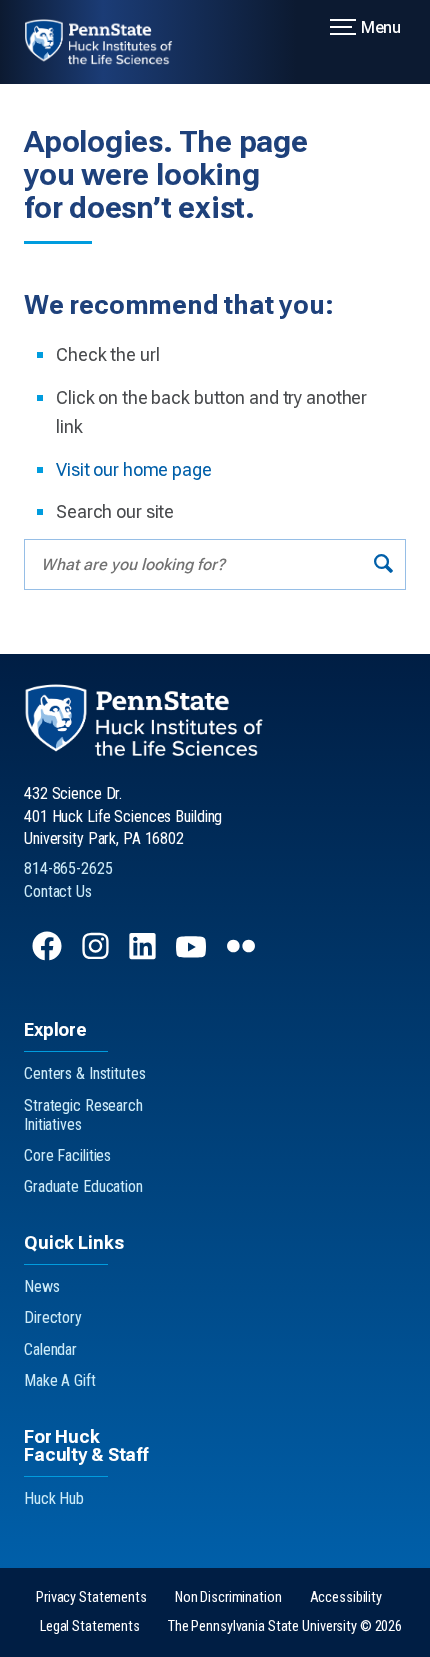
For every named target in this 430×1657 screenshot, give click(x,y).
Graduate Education (83, 1186)
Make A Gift (60, 1380)
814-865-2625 (68, 868)
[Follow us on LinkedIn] (144, 955)
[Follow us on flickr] (243, 955)
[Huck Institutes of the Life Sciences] (110, 42)
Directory (53, 1317)
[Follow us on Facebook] (49, 955)
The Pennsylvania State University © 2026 (285, 1626)
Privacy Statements (91, 1597)
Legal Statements (90, 1626)
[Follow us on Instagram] (97, 955)
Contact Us (58, 891)
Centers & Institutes (85, 1073)
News (42, 1286)
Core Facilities (67, 1155)
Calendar (50, 1349)
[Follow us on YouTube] (193, 955)
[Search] (383, 564)
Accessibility (346, 1597)
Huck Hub (54, 1498)
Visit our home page (134, 469)
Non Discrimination (228, 1597)
